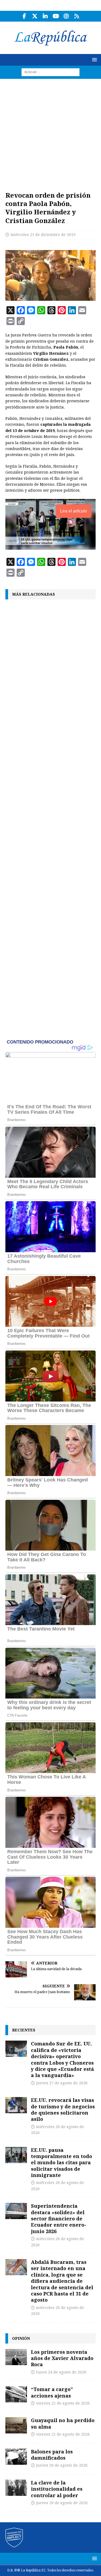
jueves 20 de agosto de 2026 (62, 2465)
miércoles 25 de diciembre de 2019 (43, 235)
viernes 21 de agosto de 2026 (63, 2403)
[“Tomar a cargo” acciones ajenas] (16, 2394)
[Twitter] (35, 16)
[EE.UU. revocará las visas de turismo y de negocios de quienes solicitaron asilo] (16, 2105)
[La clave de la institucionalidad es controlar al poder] (16, 2488)
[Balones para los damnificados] (16, 2457)
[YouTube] (56, 16)
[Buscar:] (50, 72)
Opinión (21, 2338)
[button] (94, 60)
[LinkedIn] (45, 16)
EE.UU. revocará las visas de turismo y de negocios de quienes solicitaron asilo (63, 2109)
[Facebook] (24, 16)
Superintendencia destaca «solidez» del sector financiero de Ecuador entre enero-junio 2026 (59, 2219)
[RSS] (77, 16)
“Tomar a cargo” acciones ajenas (52, 2392)
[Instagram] (66, 16)
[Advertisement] (50, 132)
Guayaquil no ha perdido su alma (63, 2423)
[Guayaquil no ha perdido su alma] (16, 2425)
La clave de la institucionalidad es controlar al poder (57, 2489)
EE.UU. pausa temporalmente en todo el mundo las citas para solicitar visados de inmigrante (62, 2163)
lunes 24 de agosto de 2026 (61, 2372)
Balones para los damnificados (52, 2455)
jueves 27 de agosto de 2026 (62, 2083)
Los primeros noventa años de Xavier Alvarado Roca (62, 2358)
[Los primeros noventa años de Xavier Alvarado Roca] (16, 2357)
